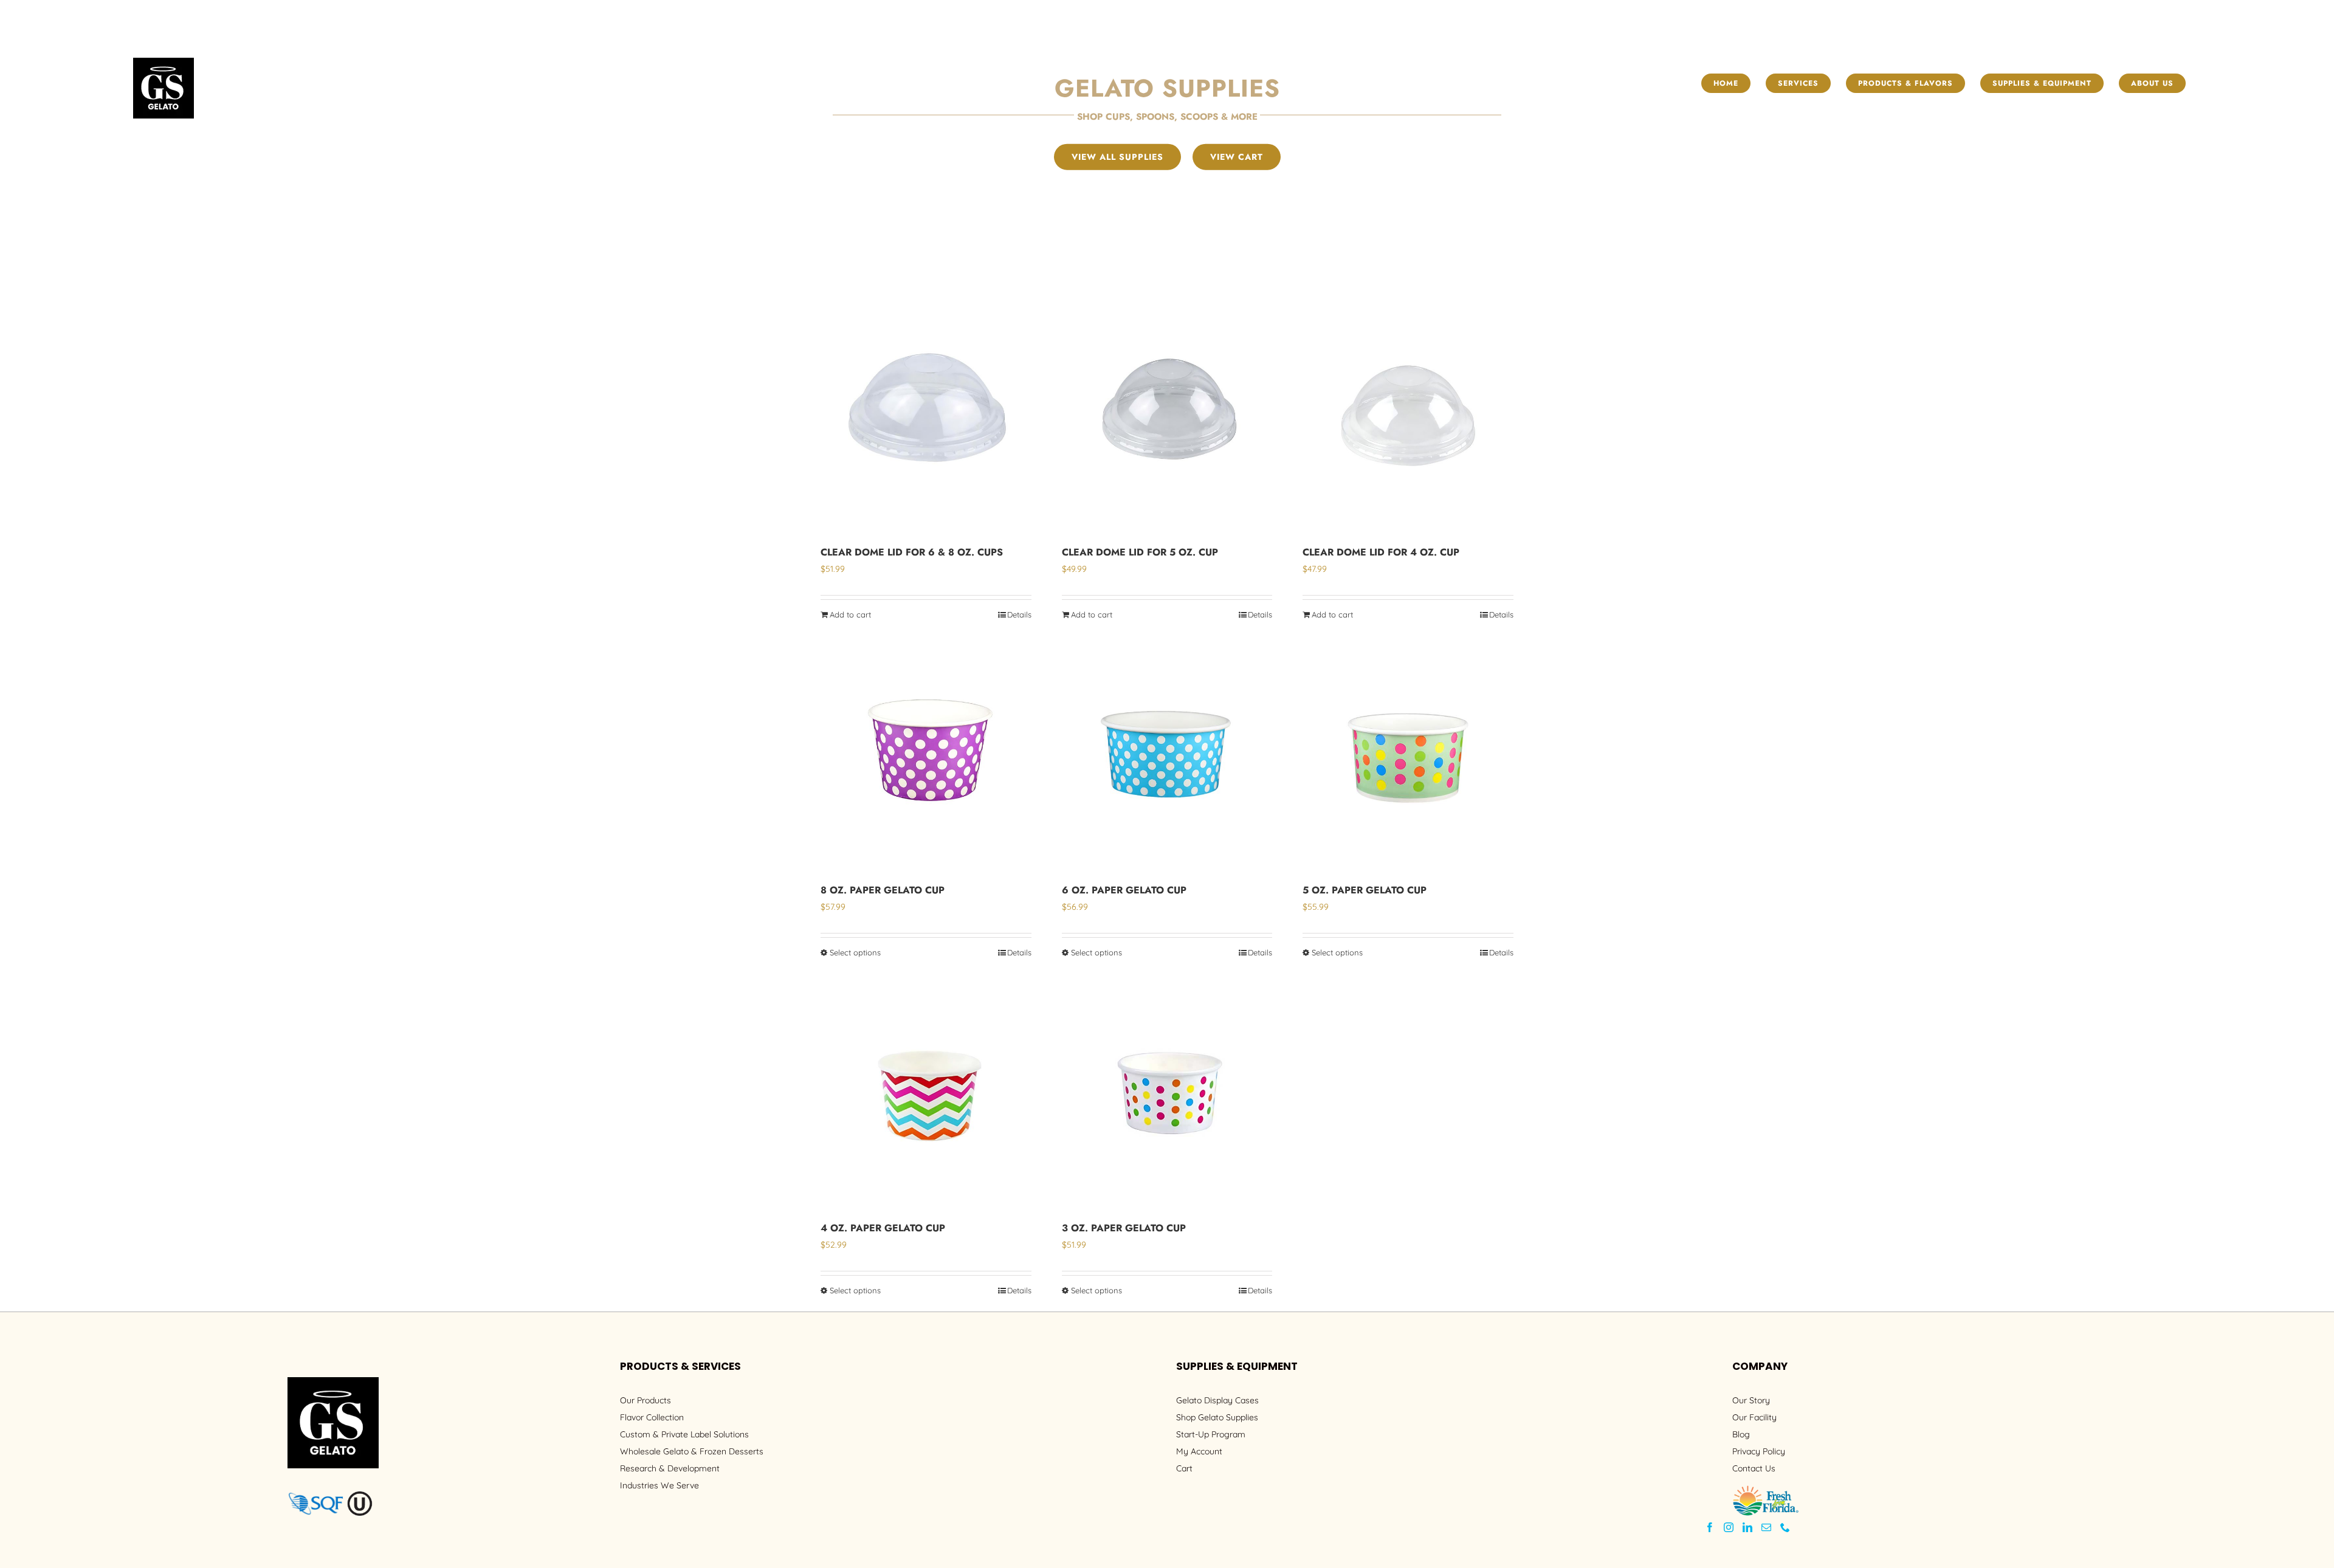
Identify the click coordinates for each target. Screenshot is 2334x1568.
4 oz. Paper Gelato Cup (883, 1228)
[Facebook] (1710, 1527)
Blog (1741, 1434)
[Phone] (1785, 1527)
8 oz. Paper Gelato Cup (883, 890)
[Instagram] (1729, 1527)
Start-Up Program (1211, 1434)
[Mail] (1766, 1527)
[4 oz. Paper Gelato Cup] (926, 1094)
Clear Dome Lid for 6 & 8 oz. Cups (912, 552)
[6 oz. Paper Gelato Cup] (1167, 756)
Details (1019, 614)
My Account (1199, 1451)
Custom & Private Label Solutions (684, 1434)
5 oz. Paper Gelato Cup (1365, 890)
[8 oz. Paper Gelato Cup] (926, 756)
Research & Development (670, 1468)
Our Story (1751, 1400)
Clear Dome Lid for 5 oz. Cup (1140, 552)
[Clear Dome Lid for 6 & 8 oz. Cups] (926, 418)
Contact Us (1754, 1468)
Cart (1184, 1468)
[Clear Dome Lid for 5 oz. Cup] (1167, 418)
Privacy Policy (1759, 1451)
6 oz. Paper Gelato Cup (1124, 890)
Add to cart (850, 614)
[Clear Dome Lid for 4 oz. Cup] (1408, 418)
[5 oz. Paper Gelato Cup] (1408, 756)
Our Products (645, 1400)
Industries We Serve (659, 1485)
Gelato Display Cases (1217, 1400)
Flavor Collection (652, 1417)
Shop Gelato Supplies (1217, 1417)
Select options (855, 952)
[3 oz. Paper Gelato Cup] (1167, 1094)
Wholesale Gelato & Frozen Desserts (692, 1451)
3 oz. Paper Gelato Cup (1124, 1228)
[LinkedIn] (1747, 1527)
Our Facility (1754, 1417)
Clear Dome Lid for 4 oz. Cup (1381, 552)
